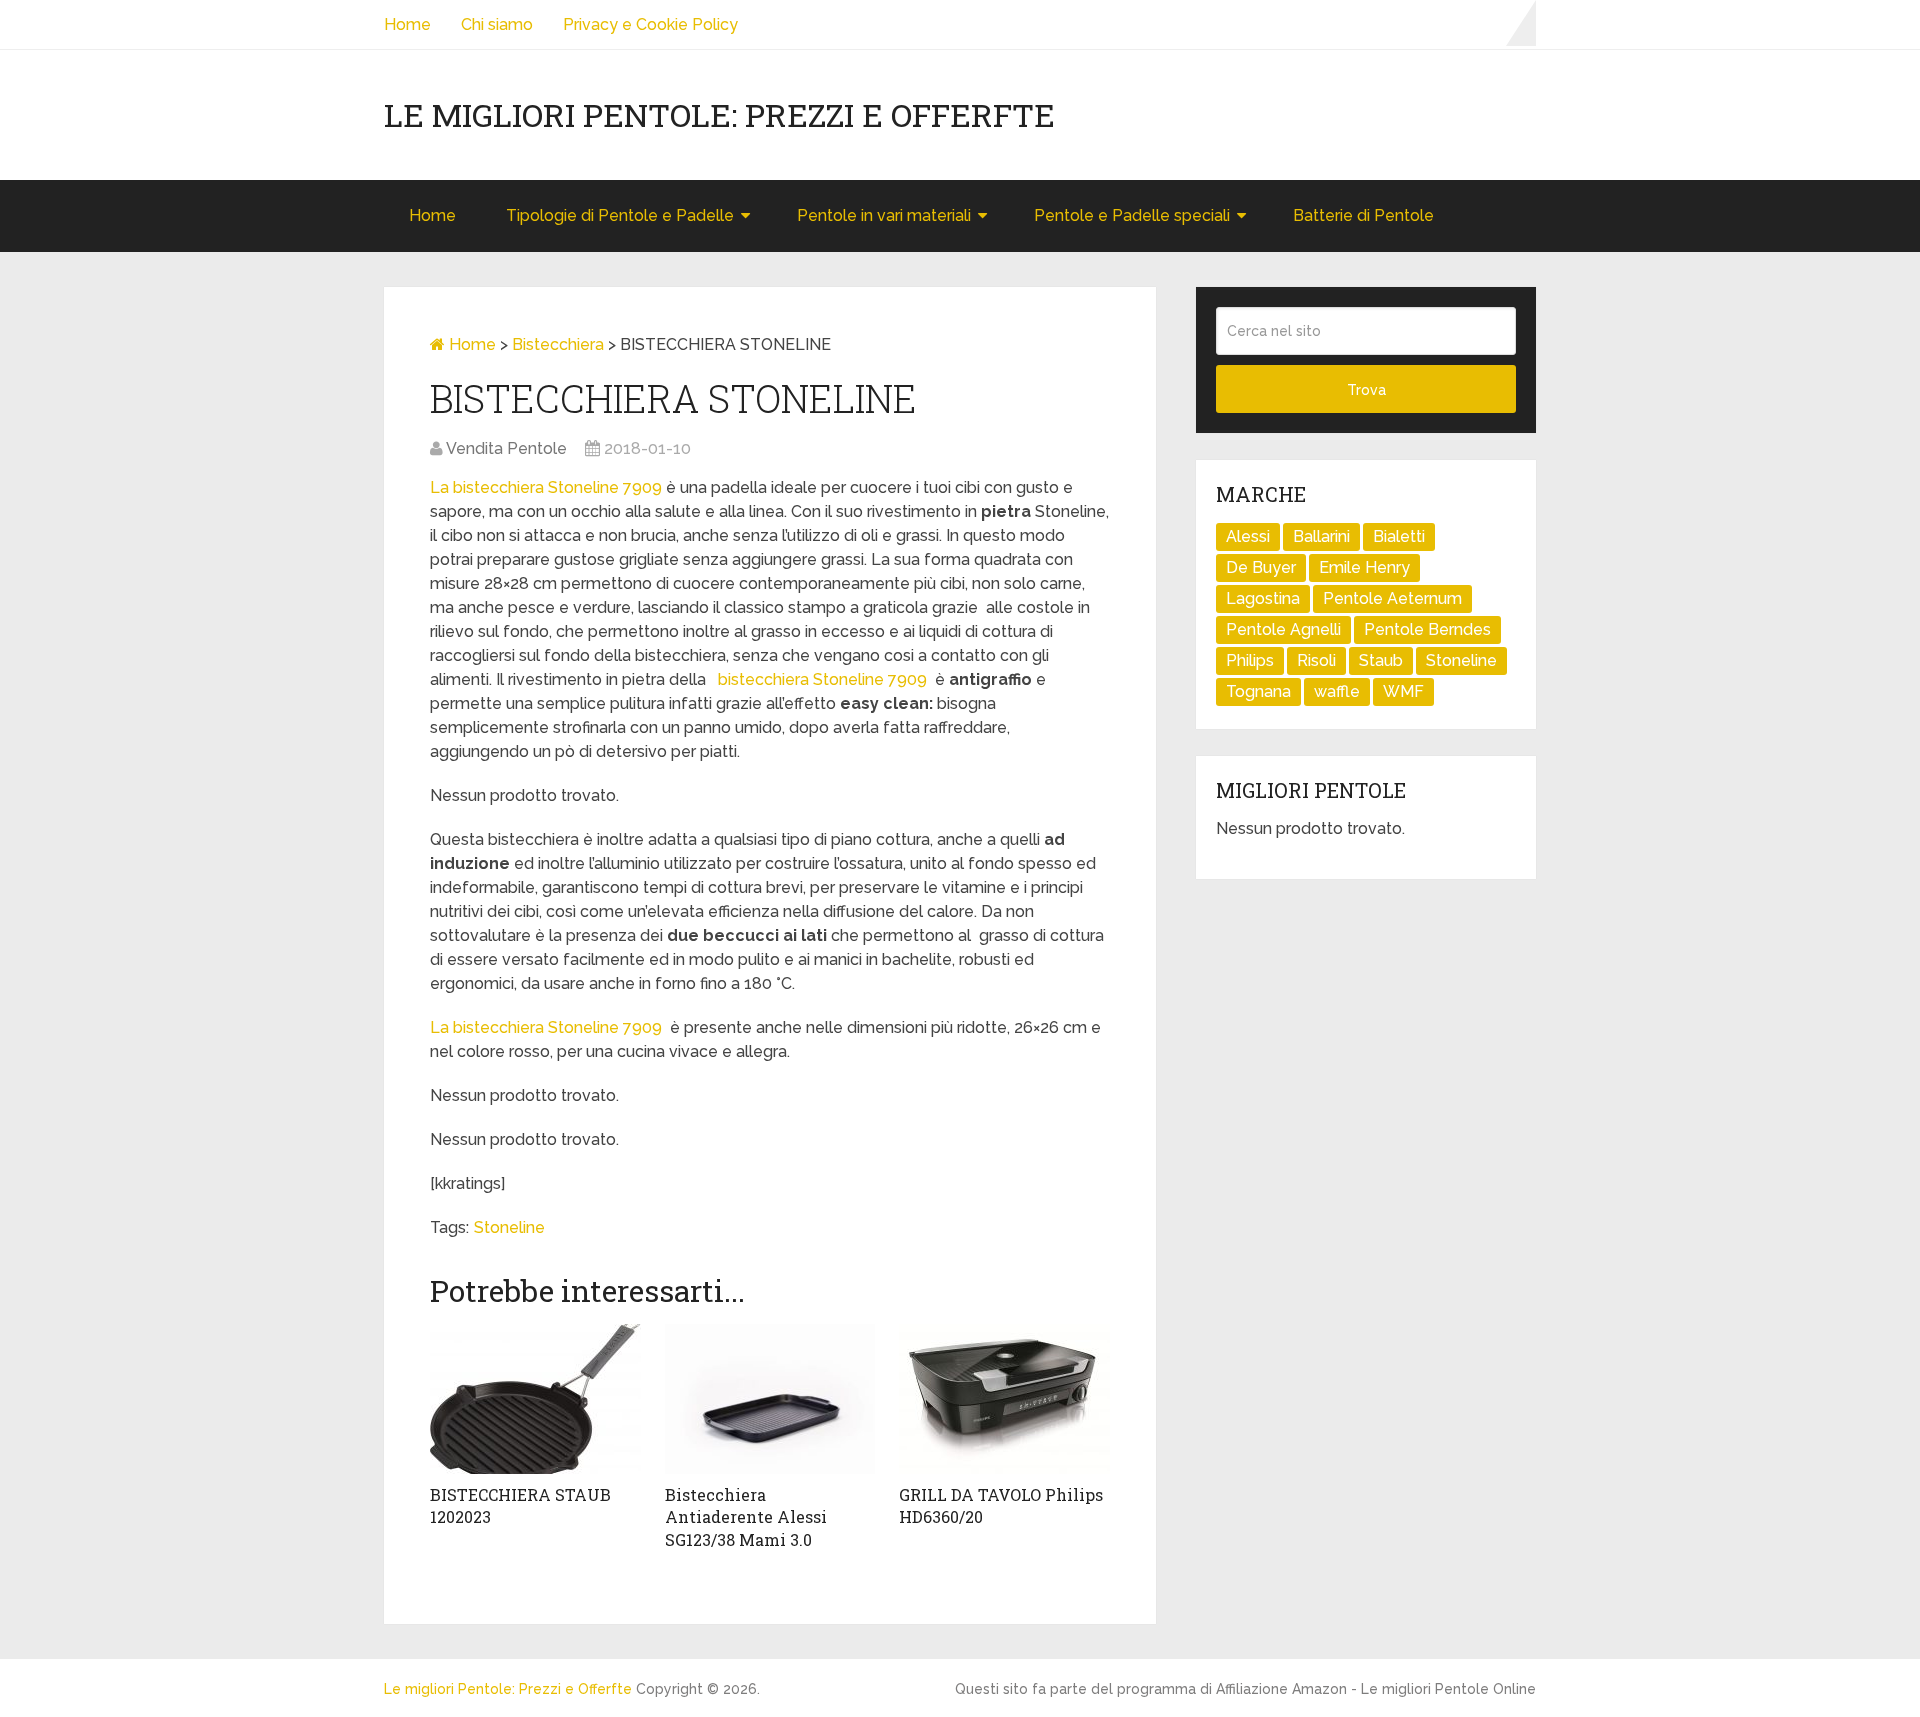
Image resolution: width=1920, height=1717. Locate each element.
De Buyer (1261, 567)
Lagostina (1263, 598)
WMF (1403, 691)
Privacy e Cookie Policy (650, 24)
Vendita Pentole (506, 448)
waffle (1337, 691)
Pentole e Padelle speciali (1132, 215)
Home (407, 24)
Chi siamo (497, 24)
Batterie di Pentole (1363, 215)
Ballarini (1321, 536)
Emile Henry (1364, 567)
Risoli (1316, 660)
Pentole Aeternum (1392, 598)
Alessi (1248, 536)
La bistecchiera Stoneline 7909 (546, 487)
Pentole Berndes (1427, 629)
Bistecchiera (558, 344)
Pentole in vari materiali (884, 215)
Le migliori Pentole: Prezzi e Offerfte (719, 115)
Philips (1250, 660)
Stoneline (509, 1227)
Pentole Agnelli (1283, 629)
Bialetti (1399, 536)
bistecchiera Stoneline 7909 (820, 679)
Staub (1381, 660)
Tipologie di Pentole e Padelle (620, 215)
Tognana (1258, 691)
